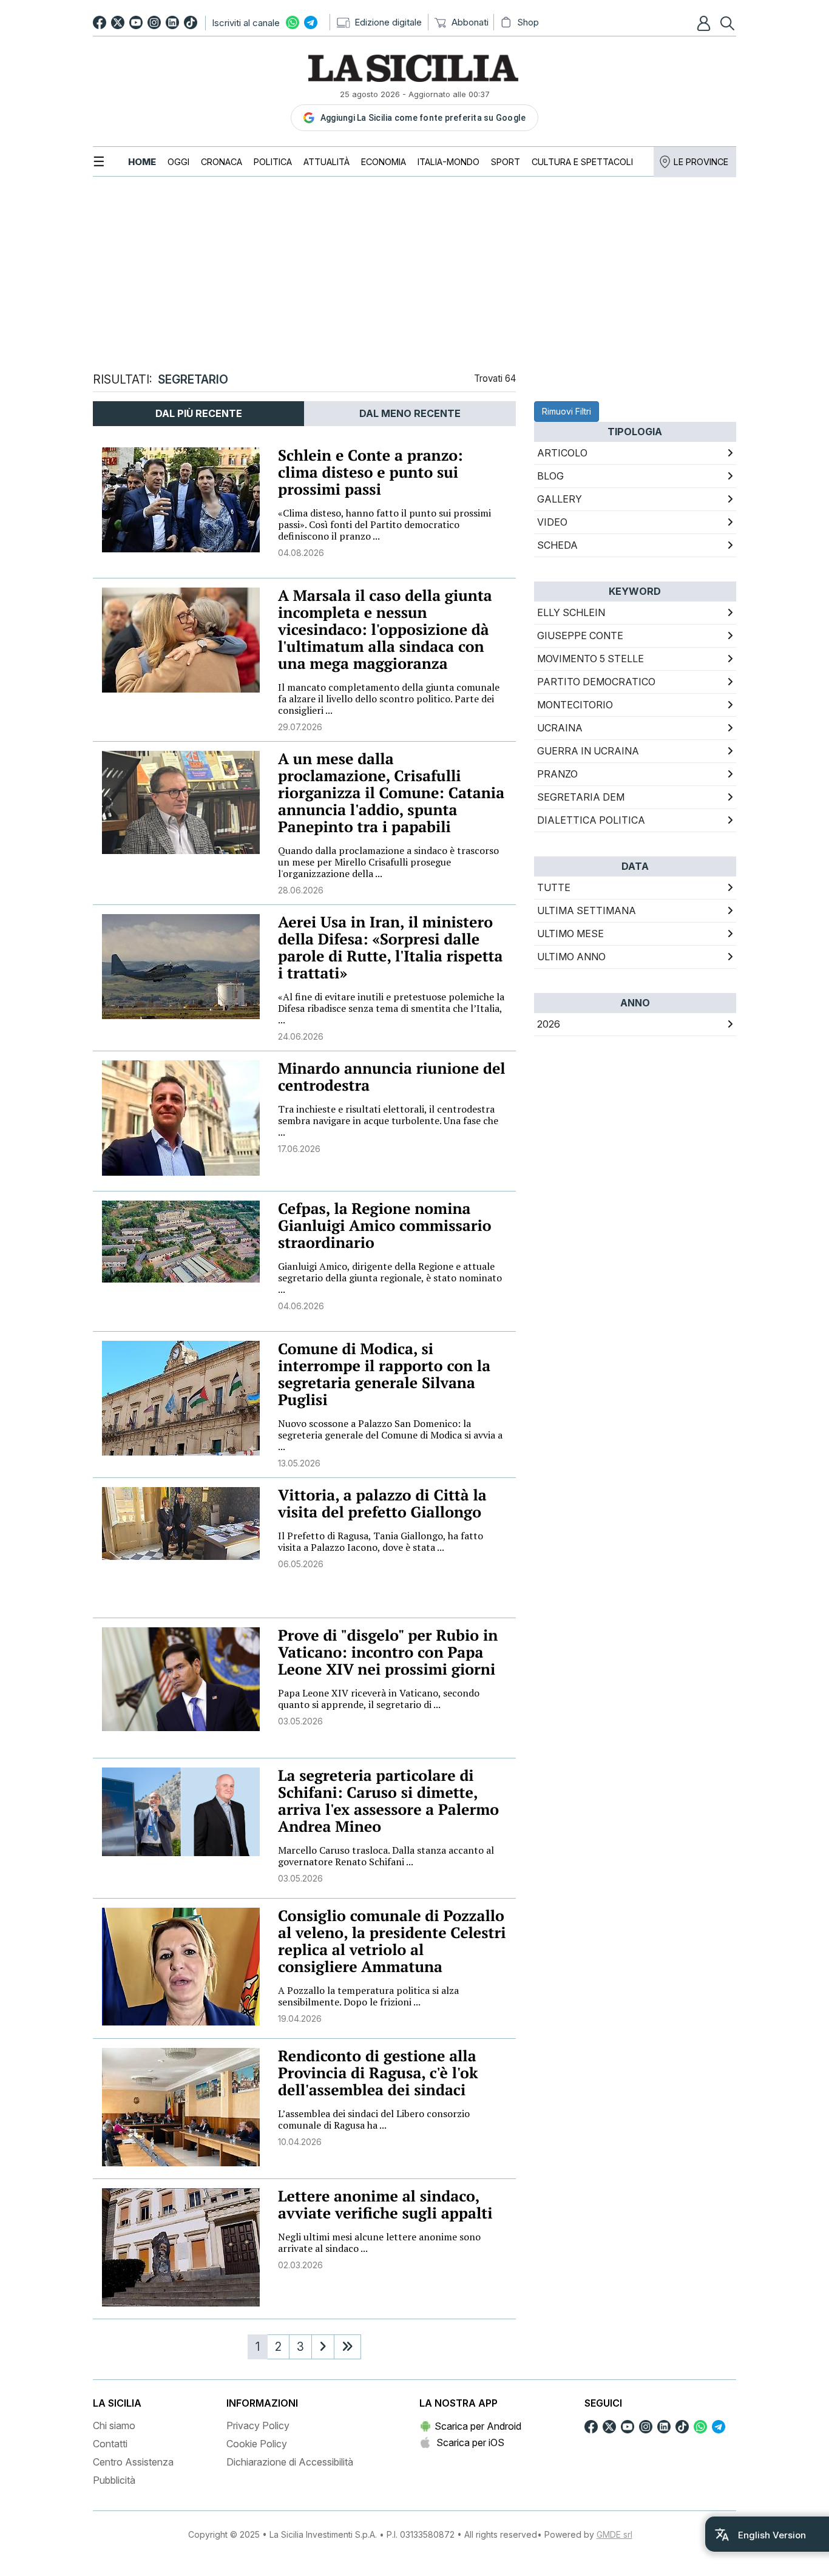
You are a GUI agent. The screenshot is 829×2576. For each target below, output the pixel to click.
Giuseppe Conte (580, 636)
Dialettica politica (591, 820)
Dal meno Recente (410, 413)
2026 (549, 1024)
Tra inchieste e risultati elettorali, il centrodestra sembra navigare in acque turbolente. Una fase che (388, 1120)
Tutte (554, 887)
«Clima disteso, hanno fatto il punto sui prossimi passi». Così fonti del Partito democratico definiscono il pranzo (384, 524)
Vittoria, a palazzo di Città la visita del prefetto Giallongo (382, 1504)
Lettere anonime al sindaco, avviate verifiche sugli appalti (385, 2205)
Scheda (557, 545)
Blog (550, 476)
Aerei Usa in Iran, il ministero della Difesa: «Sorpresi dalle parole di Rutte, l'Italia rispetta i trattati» (390, 948)
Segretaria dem (581, 797)
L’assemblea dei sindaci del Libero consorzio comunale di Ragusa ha (374, 2119)
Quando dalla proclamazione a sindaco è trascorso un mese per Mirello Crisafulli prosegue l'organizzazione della (388, 862)
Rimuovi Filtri (567, 411)
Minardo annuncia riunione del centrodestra (392, 1077)
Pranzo (557, 774)
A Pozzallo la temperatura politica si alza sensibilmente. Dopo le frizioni (368, 1996)
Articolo (562, 453)
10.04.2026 (300, 2142)
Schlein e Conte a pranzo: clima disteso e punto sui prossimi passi (371, 473)
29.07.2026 (300, 727)
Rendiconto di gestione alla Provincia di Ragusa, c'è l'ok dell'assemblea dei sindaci (378, 2073)
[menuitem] (142, 162)
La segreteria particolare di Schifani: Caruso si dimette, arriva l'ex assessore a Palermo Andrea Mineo (388, 1801)
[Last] (347, 2347)
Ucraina (560, 728)
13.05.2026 (299, 1463)
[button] (705, 23)
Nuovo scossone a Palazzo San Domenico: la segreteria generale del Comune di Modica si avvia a (390, 1435)
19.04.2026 (300, 2018)
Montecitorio (575, 705)
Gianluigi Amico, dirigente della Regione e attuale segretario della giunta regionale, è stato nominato (390, 1278)
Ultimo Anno (571, 957)
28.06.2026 (301, 890)
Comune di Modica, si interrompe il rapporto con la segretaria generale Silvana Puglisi (384, 1374)
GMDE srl (614, 2534)
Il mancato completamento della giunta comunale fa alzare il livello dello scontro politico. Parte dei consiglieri (389, 699)
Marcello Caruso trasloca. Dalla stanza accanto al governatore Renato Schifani (386, 1856)
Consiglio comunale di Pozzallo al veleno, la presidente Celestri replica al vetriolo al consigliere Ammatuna (392, 1941)
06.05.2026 (301, 1564)
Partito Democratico (596, 682)
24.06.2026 (301, 1036)
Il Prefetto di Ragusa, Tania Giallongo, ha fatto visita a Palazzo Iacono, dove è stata (381, 1541)
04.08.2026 (301, 553)
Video (552, 522)
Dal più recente (199, 413)
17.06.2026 (299, 1149)
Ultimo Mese (570, 934)
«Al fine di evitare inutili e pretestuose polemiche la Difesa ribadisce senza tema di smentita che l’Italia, (391, 1008)
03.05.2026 (300, 1721)
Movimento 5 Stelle (590, 659)
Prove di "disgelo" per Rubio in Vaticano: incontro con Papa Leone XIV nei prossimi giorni (388, 1652)
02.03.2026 (300, 2265)
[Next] (323, 2347)
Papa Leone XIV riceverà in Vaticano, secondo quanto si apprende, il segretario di (379, 1699)
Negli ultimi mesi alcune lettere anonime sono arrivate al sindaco (379, 2242)
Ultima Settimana (587, 910)
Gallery (560, 499)
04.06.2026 (301, 1306)
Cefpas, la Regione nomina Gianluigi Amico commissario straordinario (385, 1226)
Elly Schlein (571, 612)
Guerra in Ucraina (588, 751)
